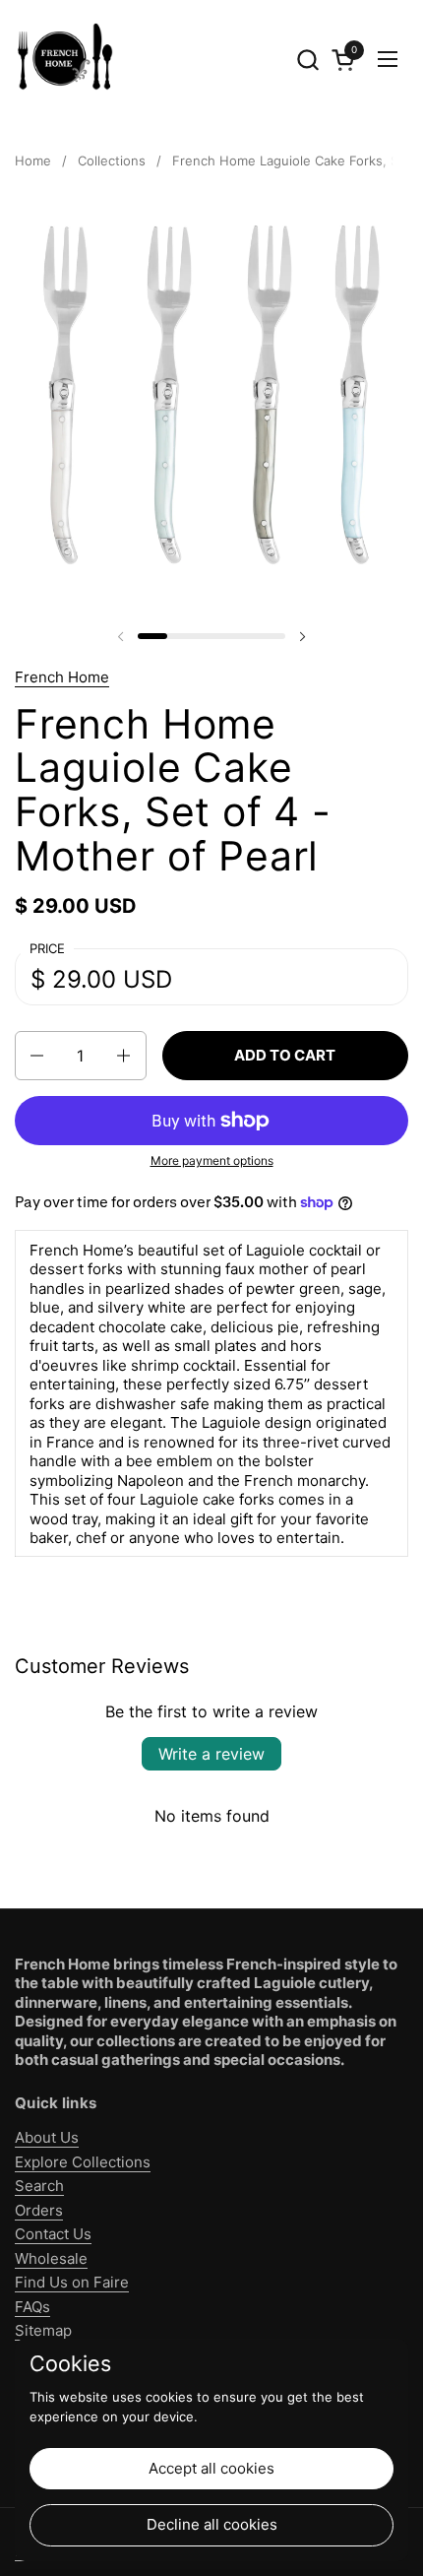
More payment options (212, 1160)
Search (39, 2186)
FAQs (32, 2307)
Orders (39, 2210)
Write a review (211, 1754)
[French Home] (64, 59)
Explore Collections (83, 2162)
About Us (47, 2137)
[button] (307, 60)
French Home (62, 677)
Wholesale (51, 2258)
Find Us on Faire (72, 2282)
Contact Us (53, 2234)
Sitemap (43, 2330)
